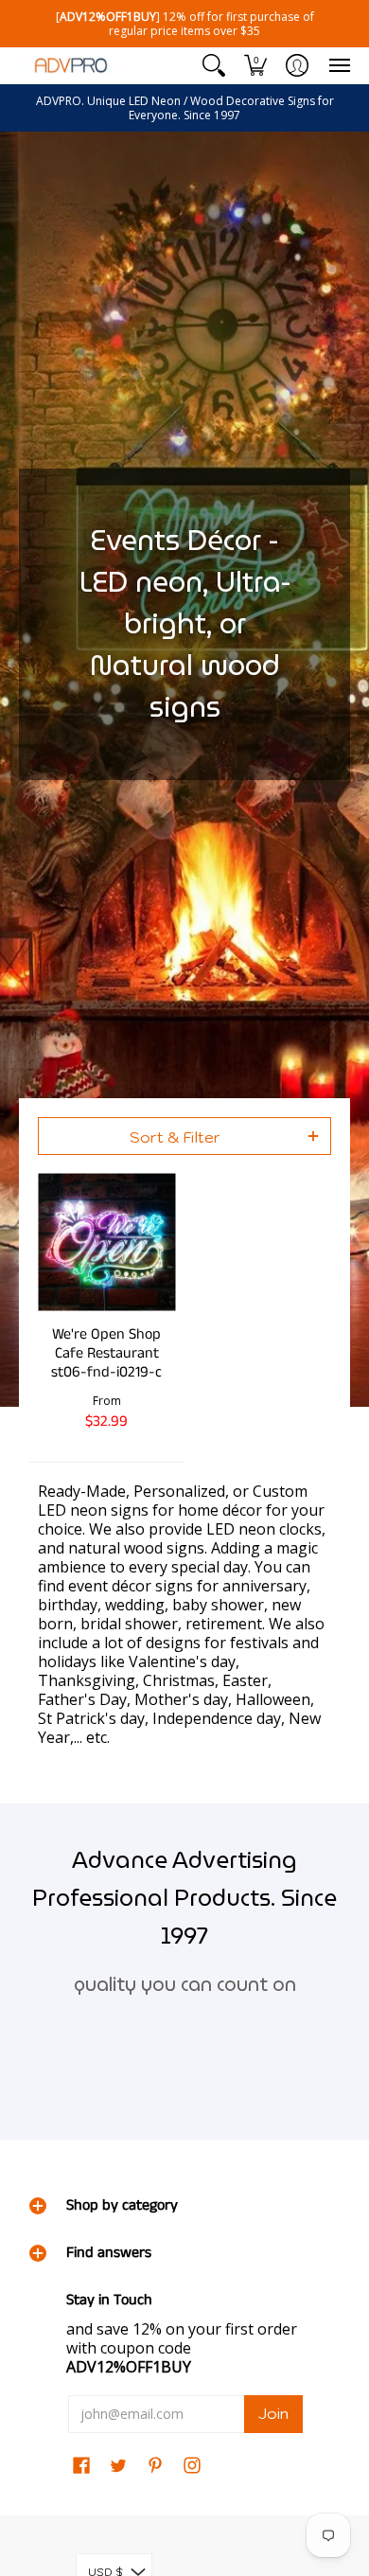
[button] (214, 65)
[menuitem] (214, 65)
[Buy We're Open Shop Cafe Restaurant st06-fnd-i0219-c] (106, 1243)
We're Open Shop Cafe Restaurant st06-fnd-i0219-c (106, 1353)
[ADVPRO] (71, 65)
